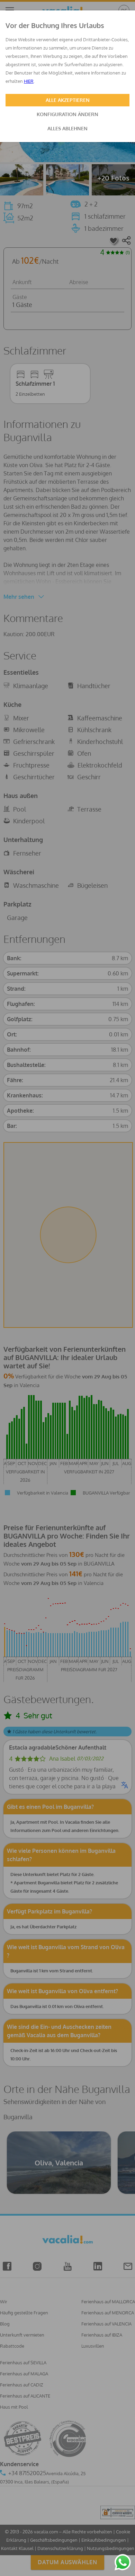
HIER (29, 81)
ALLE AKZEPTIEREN (68, 100)
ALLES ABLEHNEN (67, 128)
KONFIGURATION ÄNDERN (67, 114)
